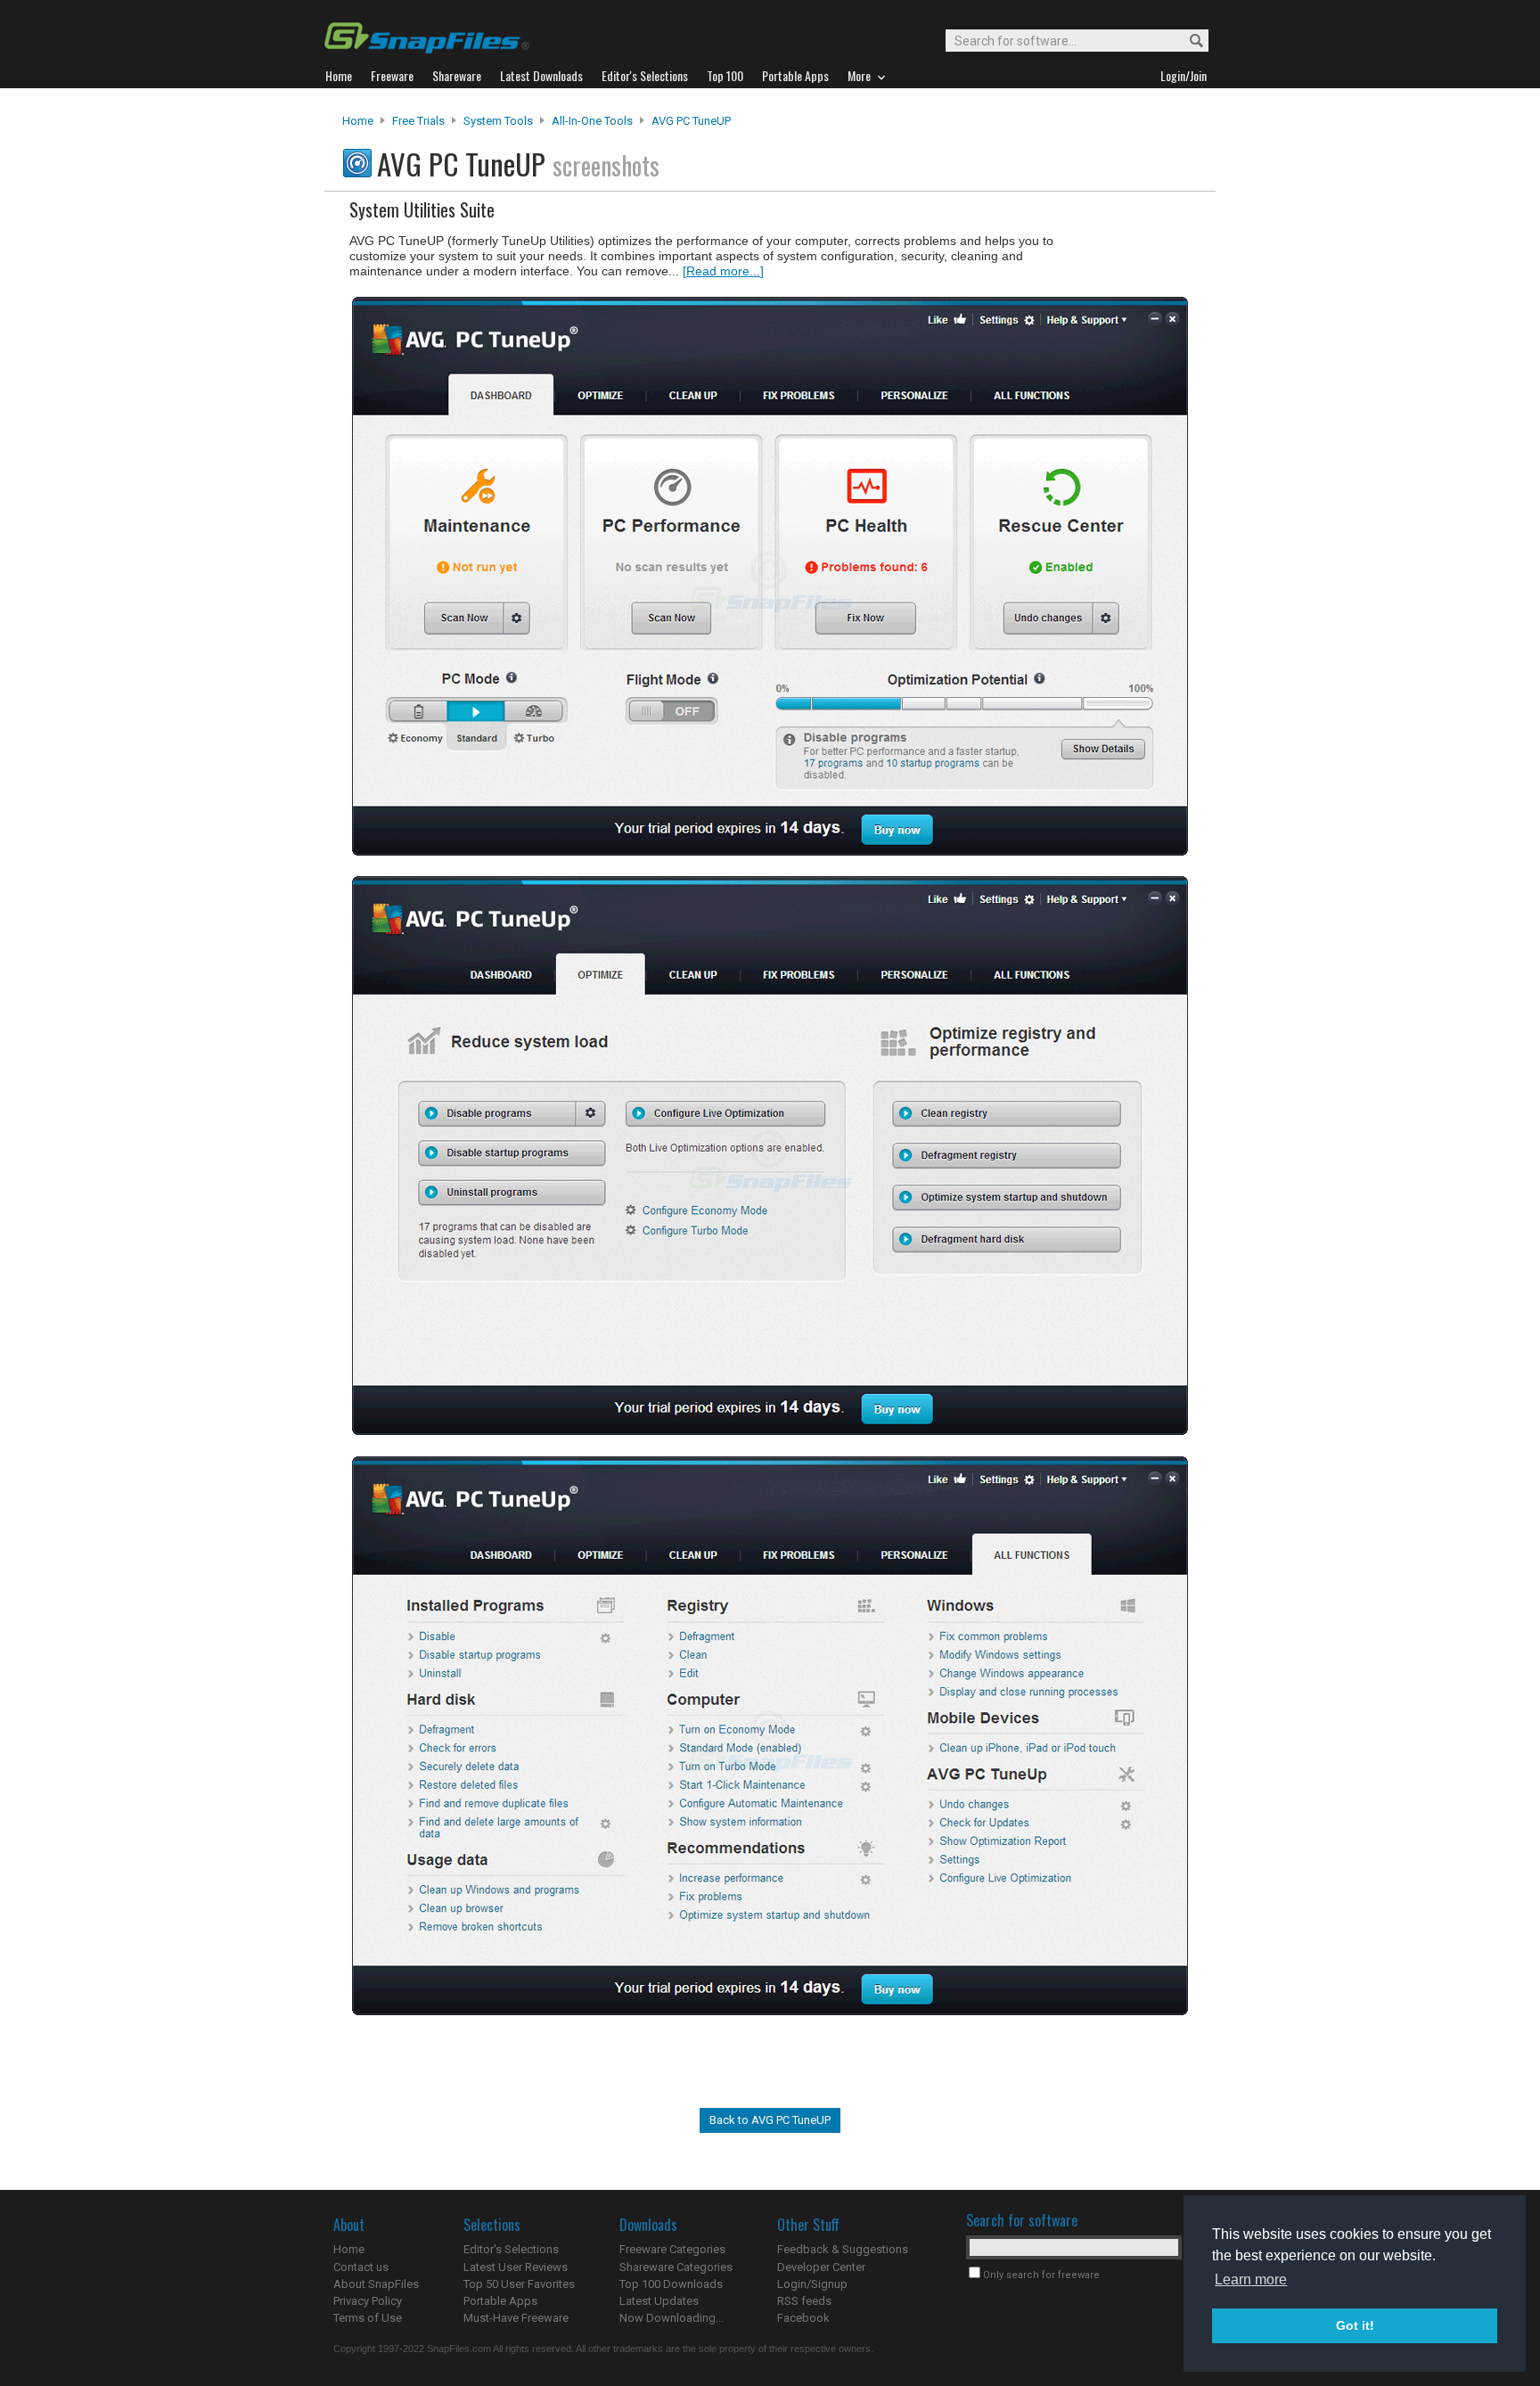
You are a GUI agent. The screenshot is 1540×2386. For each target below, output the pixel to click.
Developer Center (821, 2267)
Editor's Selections (511, 2249)
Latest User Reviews (516, 2267)
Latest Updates (659, 2301)
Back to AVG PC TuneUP (770, 2120)
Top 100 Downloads (671, 2284)
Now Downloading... (672, 2318)
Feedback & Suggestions (843, 2249)
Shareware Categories (676, 2267)
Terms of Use (368, 2318)
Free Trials (418, 121)
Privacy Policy (368, 2301)
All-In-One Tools (592, 121)
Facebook (803, 2318)
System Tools (498, 121)
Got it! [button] (1355, 2325)
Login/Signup (812, 2284)
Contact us (361, 2267)
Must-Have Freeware (516, 2318)
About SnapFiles (376, 2284)
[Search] (1188, 41)
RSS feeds (804, 2301)
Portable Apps (500, 2301)
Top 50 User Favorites (519, 2284)
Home (358, 121)
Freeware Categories (672, 2249)
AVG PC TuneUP (691, 121)
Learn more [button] (1251, 2279)
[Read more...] (723, 271)
